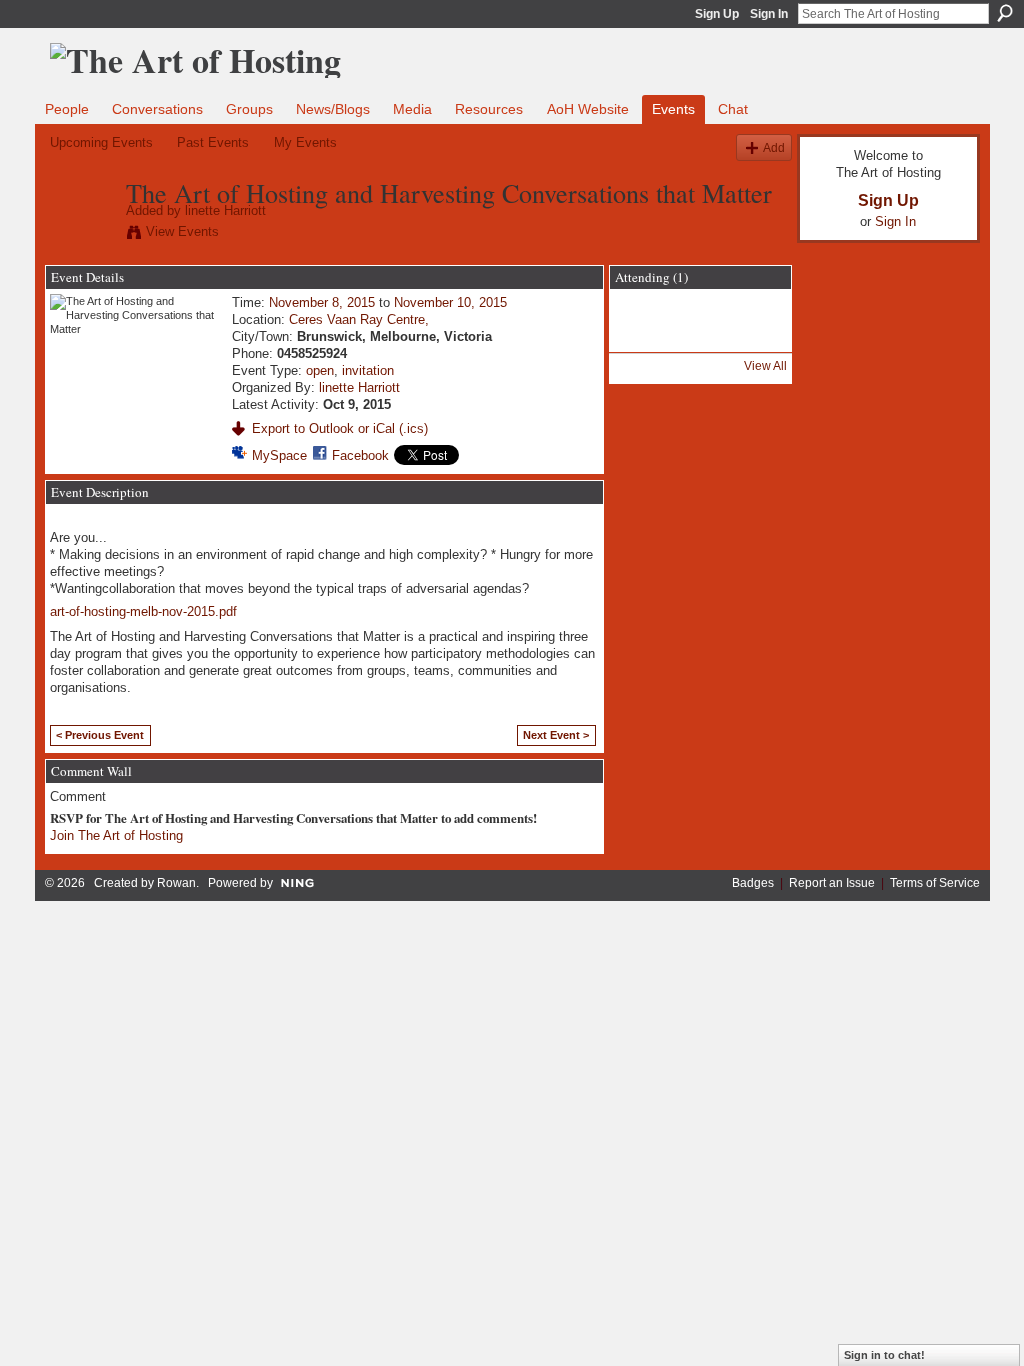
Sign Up (717, 14)
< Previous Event (100, 735)
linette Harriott (225, 210)
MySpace (279, 455)
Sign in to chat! (884, 1355)
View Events (182, 231)
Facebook (360, 455)
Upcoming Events (101, 142)
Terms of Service (935, 883)
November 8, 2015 (322, 302)
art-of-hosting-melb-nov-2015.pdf (143, 611)
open (320, 370)
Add (774, 147)
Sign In (769, 14)
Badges (753, 883)
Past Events (213, 142)
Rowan (176, 883)
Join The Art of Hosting (116, 835)
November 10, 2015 (450, 302)
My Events (305, 142)
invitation (368, 370)
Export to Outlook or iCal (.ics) (340, 428)
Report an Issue (832, 883)
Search (1005, 13)
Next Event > (556, 735)
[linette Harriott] (82, 235)
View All (765, 366)
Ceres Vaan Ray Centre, (359, 319)
